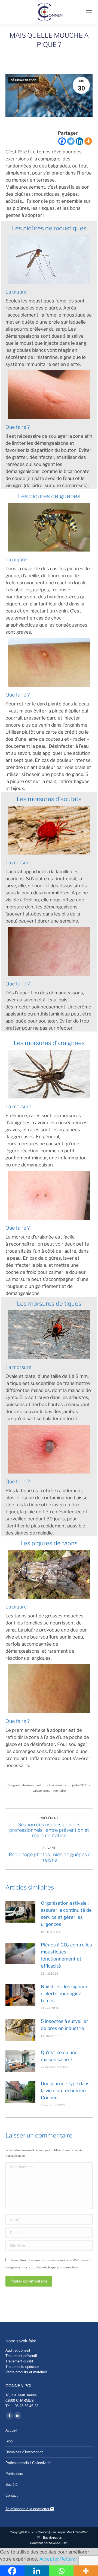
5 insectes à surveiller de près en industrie (65, 2025)
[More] (88, 141)
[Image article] (20, 1912)
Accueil (11, 2430)
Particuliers (14, 2474)
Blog (9, 2441)
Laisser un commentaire (49, 1791)
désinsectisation (23, 80)
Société (11, 2485)
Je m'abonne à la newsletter (28, 2509)
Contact (12, 2495)
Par (56, 1785)
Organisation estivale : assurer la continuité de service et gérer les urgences (66, 1914)
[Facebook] (62, 141)
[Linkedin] (79, 141)
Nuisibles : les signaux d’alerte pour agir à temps (64, 1994)
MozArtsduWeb (77, 2532)
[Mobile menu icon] (89, 12)
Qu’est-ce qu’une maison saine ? (59, 2056)
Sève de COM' (59, 2543)
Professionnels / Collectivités (28, 2463)
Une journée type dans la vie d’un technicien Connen (65, 2091)
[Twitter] (71, 141)
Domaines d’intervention (24, 2452)
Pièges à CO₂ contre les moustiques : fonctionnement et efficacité (66, 1955)
